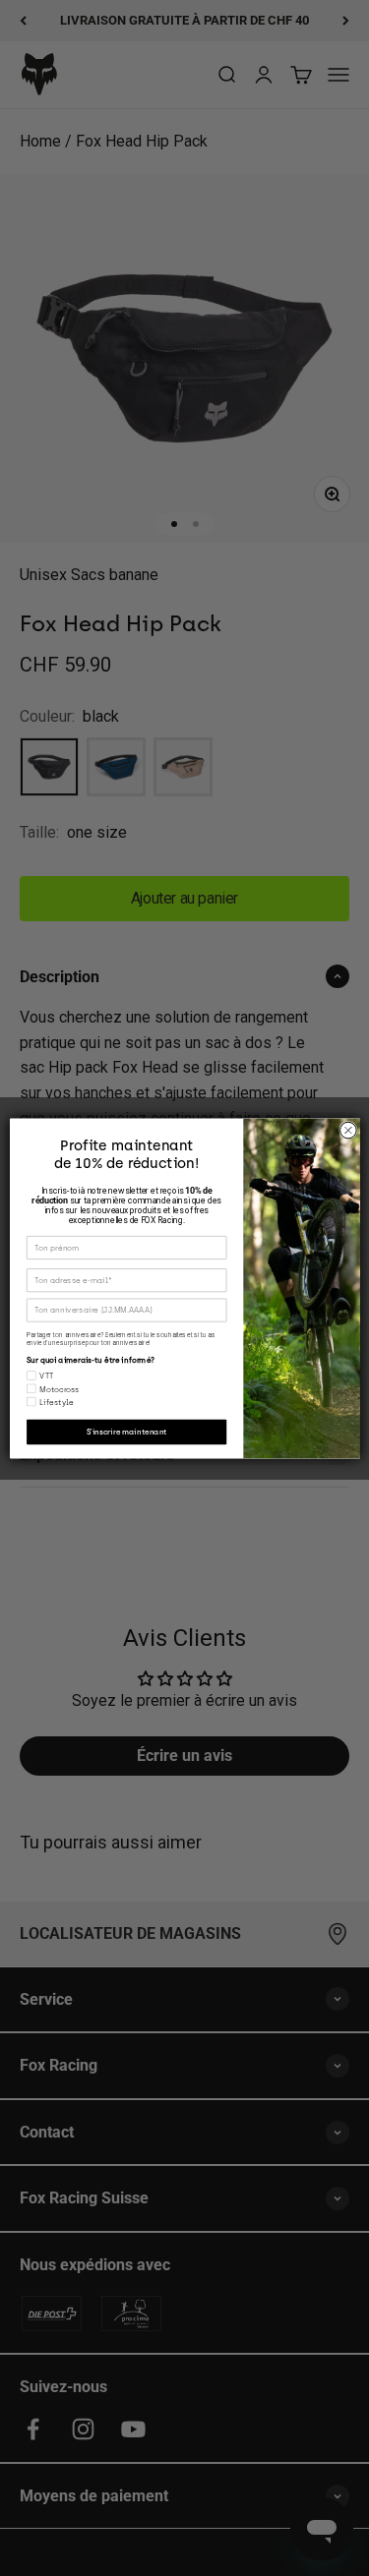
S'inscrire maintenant (126, 1431)
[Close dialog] (348, 1130)
